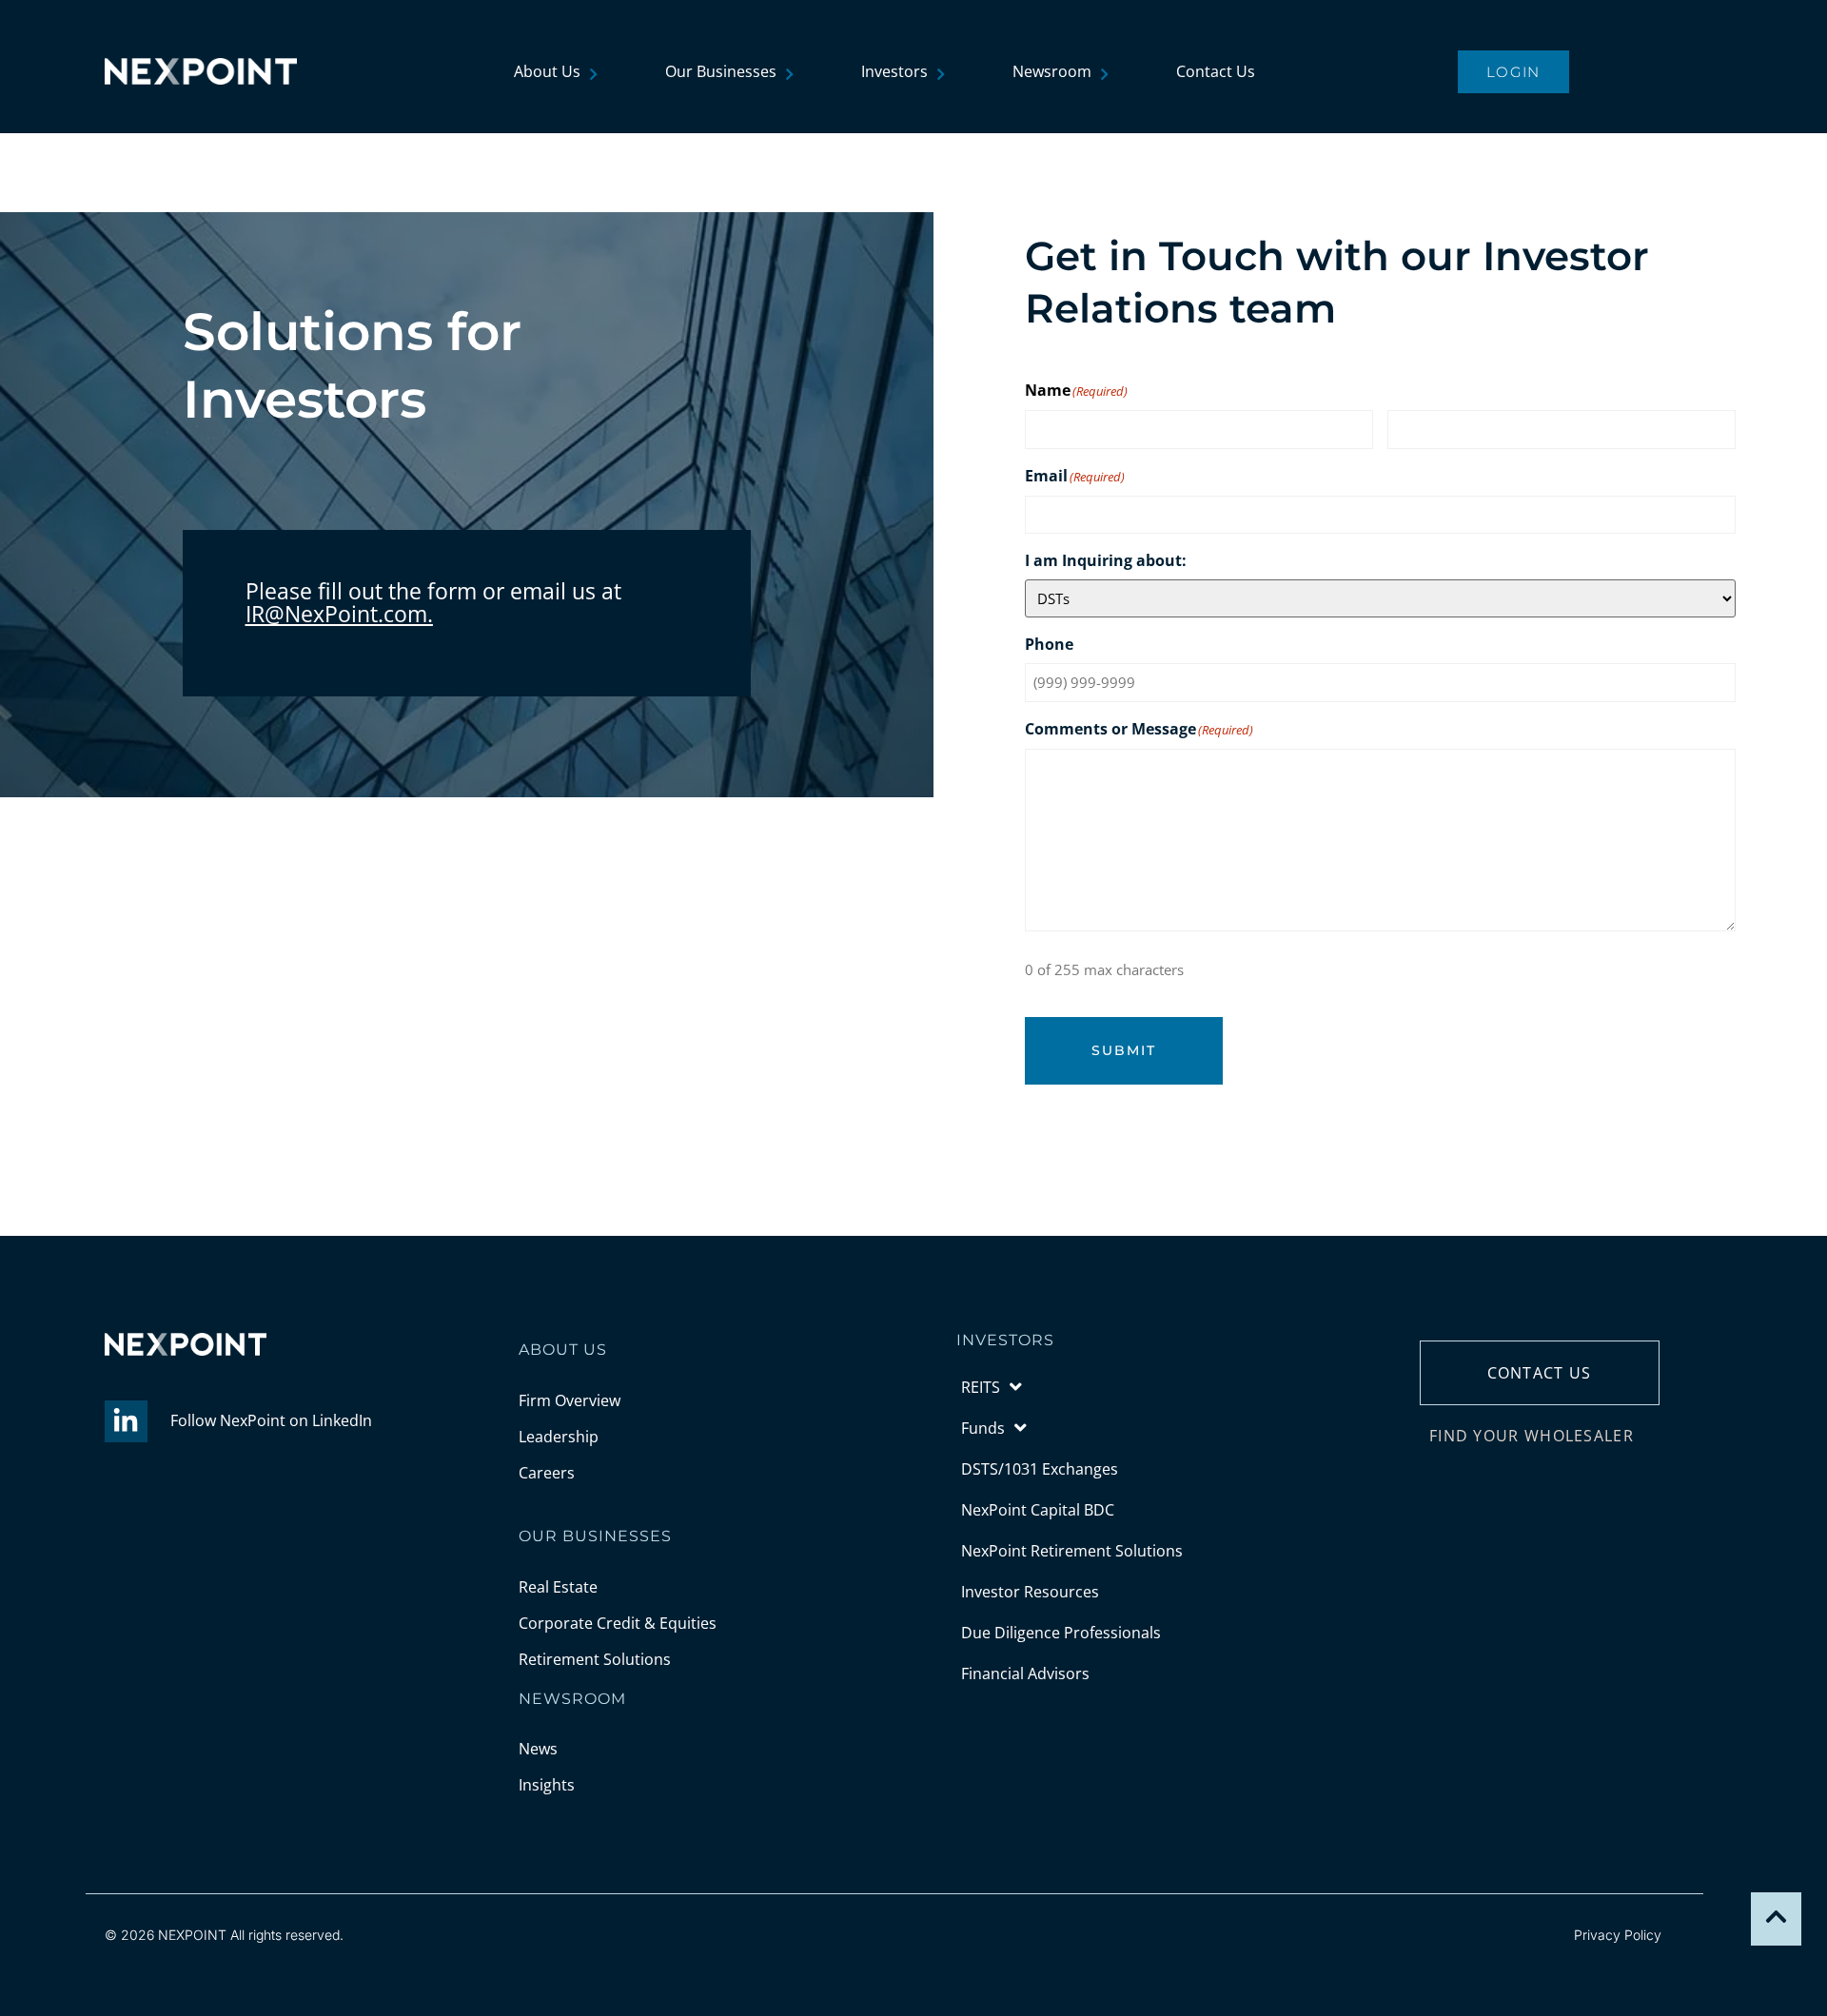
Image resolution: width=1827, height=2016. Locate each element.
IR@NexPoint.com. (339, 614)
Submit (1124, 1050)
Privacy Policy (1618, 1935)
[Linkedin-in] (126, 1422)
